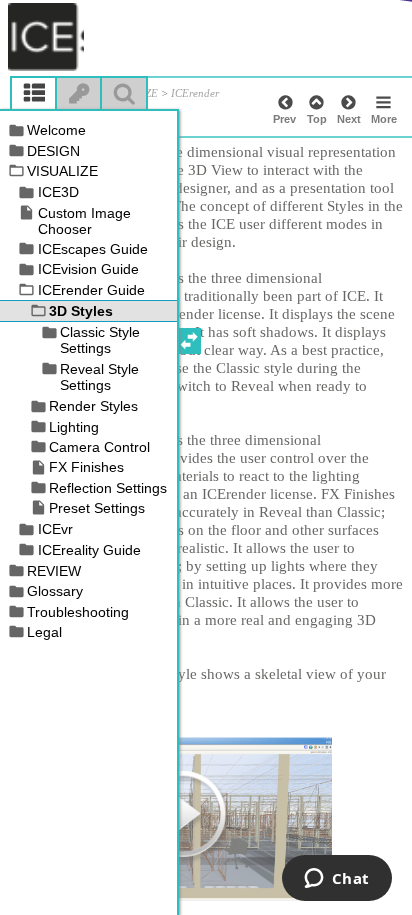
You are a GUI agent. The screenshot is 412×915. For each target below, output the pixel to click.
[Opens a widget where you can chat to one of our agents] (336, 880)
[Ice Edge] (46, 37)
